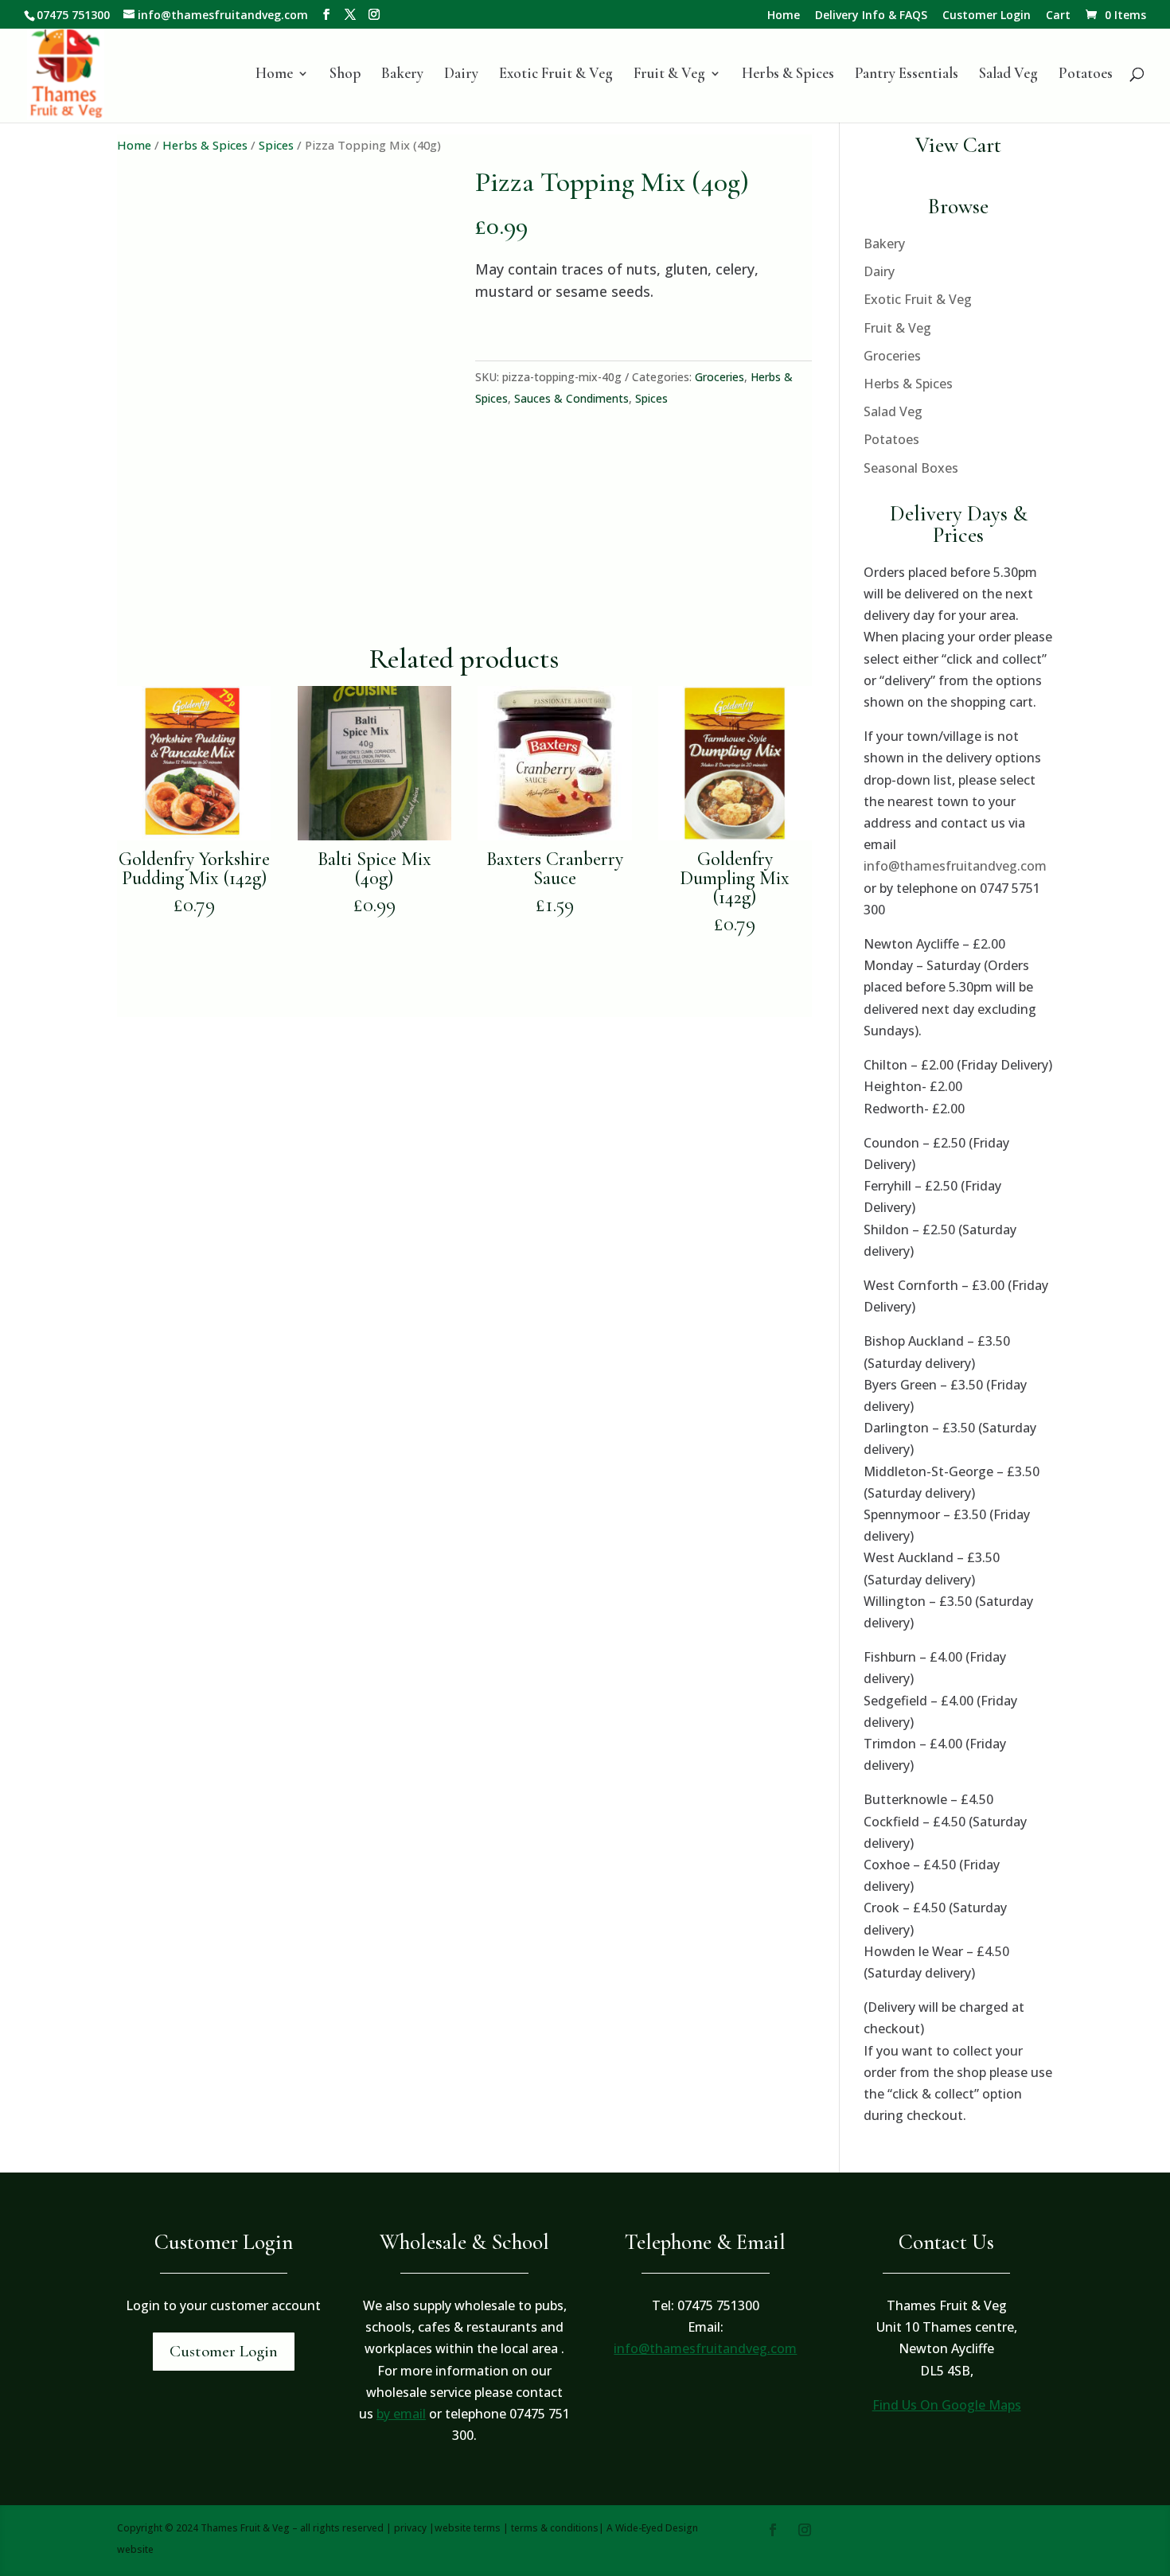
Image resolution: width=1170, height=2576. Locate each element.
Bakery (402, 75)
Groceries (720, 377)
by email (401, 2414)
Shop (345, 75)
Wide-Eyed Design (657, 2528)
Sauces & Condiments (571, 398)
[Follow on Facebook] (773, 2530)
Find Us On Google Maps (947, 2405)
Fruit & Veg (669, 75)
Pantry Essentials (907, 75)
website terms (468, 2528)
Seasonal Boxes (911, 468)
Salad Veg (1008, 75)
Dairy (461, 75)
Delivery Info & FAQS (871, 16)
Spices (276, 145)
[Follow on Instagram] (805, 2530)
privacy (410, 2528)
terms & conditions (555, 2528)
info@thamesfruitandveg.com (955, 866)
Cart (1058, 16)
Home (784, 16)
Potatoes (1086, 75)
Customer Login (987, 16)
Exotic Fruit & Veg (556, 75)
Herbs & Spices (788, 75)
